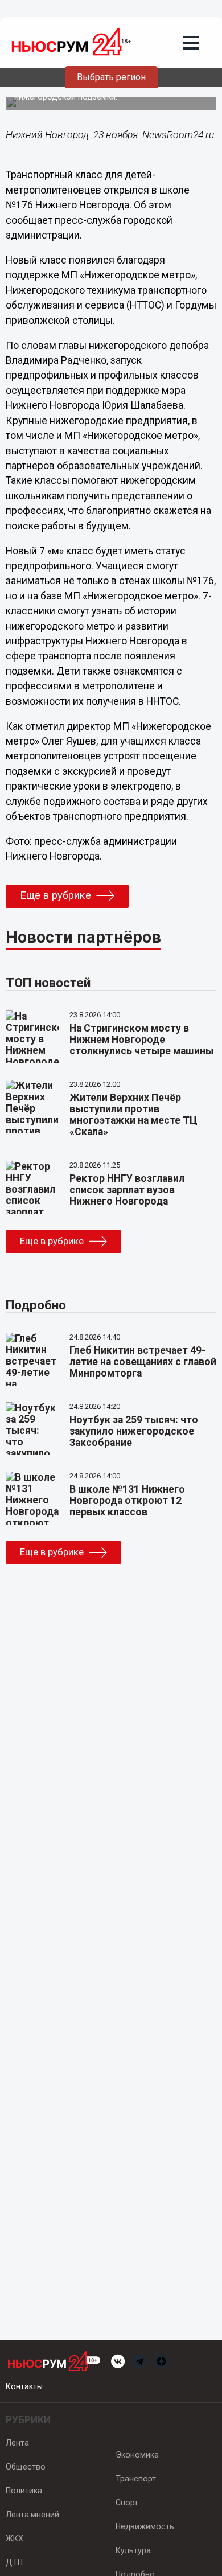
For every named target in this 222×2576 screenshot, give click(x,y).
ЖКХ (15, 2538)
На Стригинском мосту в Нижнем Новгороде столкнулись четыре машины (141, 1040)
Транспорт (136, 2479)
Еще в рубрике (55, 895)
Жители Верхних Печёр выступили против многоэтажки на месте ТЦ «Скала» (133, 1115)
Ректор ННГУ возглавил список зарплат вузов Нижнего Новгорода (127, 1190)
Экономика (137, 2455)
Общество (26, 2467)
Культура (133, 2550)
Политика (24, 2491)
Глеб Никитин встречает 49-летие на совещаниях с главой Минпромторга (143, 1362)
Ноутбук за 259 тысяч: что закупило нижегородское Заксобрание (134, 1431)
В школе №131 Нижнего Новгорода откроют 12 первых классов (127, 1501)
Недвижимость (145, 2526)
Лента (17, 2443)
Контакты (24, 2386)
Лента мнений (32, 2515)
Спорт (127, 2503)
